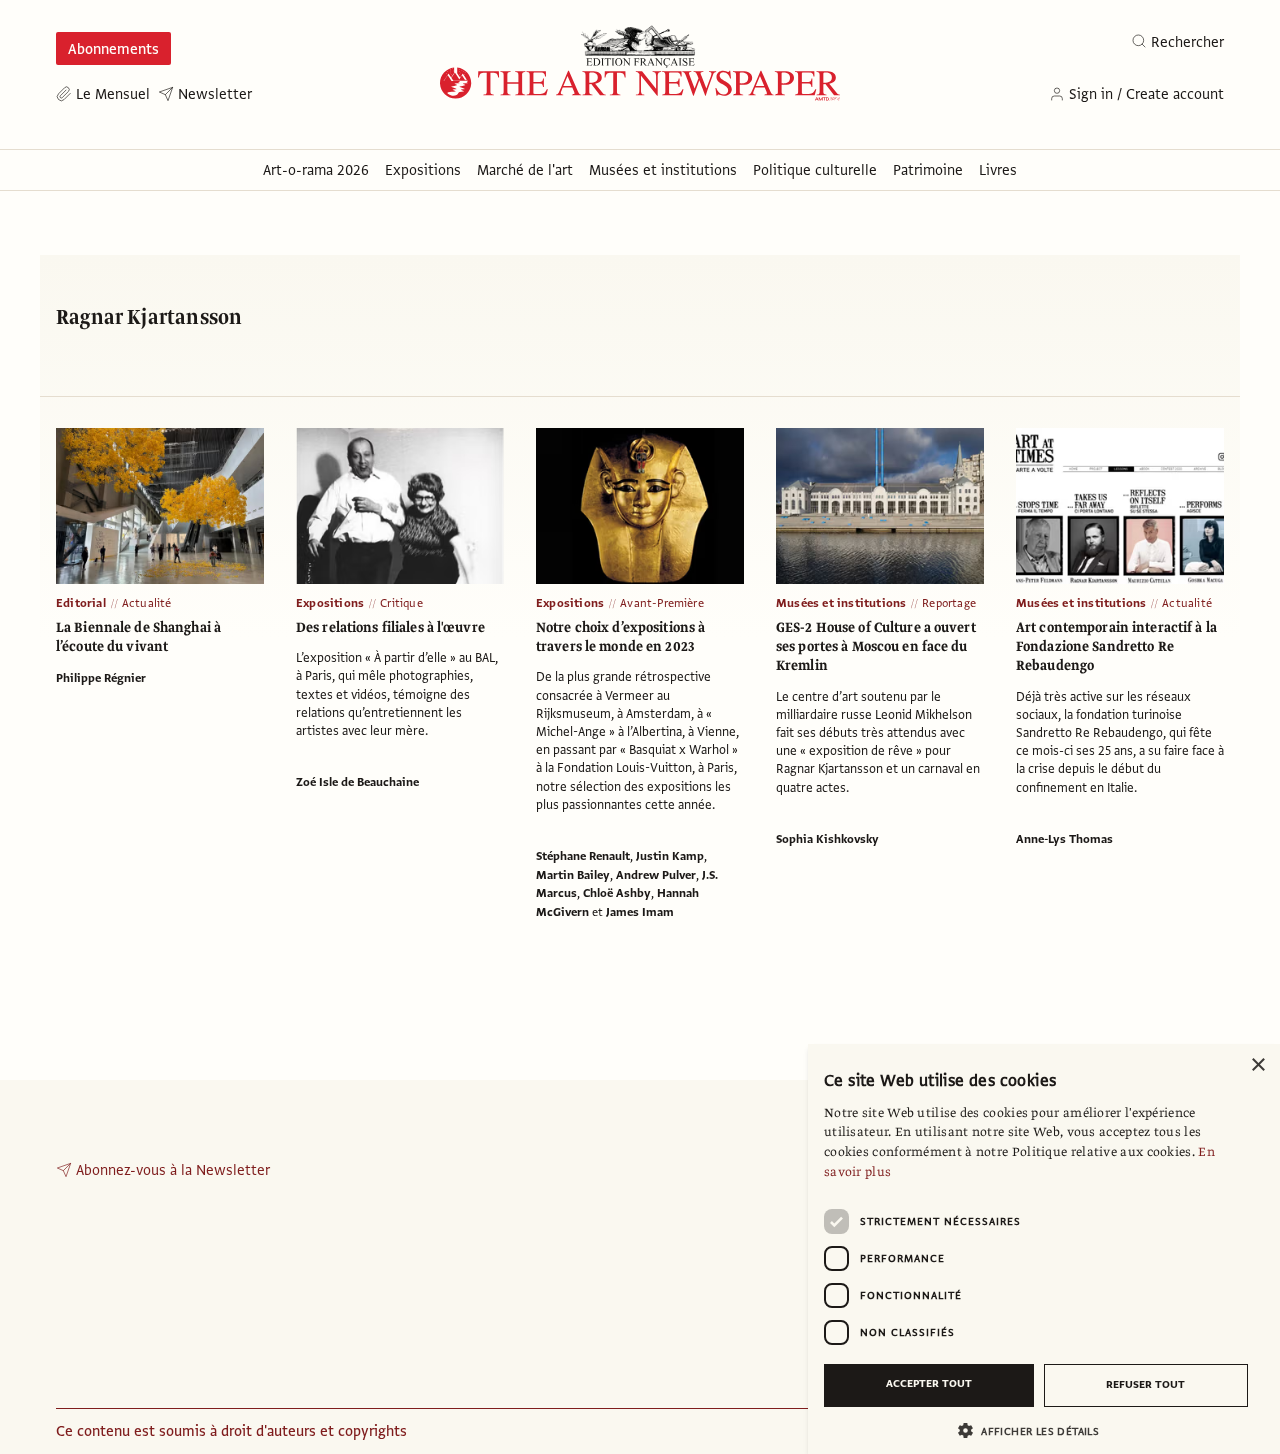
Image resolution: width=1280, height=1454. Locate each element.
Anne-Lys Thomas (1064, 839)
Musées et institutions (841, 603)
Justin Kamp (670, 856)
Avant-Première (662, 603)
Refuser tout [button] (1145, 1384)
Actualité (147, 603)
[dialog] (1044, 1249)
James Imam (640, 912)
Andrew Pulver (656, 875)
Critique (401, 603)
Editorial (81, 603)
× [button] (1257, 1065)
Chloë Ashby (617, 893)
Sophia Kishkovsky (827, 839)
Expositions (330, 603)
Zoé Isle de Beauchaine (357, 782)
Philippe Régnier (101, 678)
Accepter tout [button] (929, 1383)
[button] (1036, 1430)
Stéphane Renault (583, 856)
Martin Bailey (573, 875)
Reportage (949, 603)
